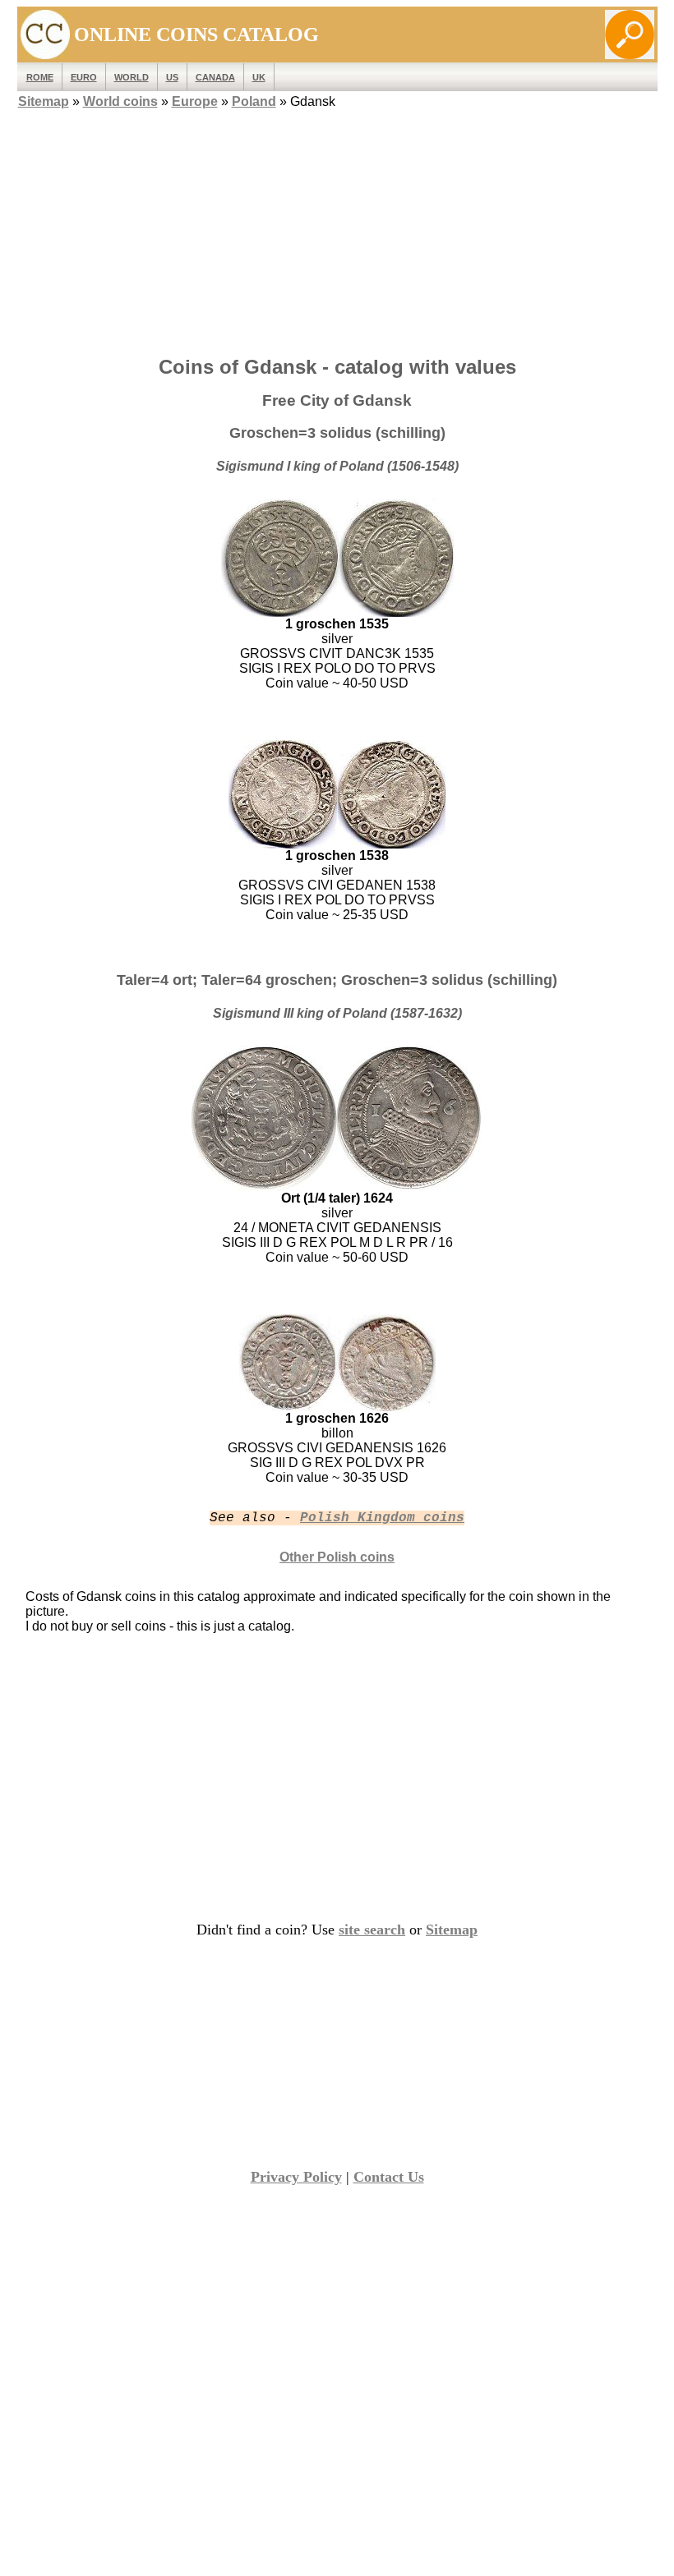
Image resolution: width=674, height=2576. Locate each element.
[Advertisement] (337, 228)
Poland (254, 101)
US (172, 77)
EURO (84, 77)
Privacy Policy (296, 2177)
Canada (215, 77)
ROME (40, 77)
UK (259, 77)
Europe (195, 101)
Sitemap (44, 101)
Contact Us (389, 2177)
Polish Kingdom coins (382, 1518)
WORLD (132, 77)
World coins (120, 101)
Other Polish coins (337, 1557)
